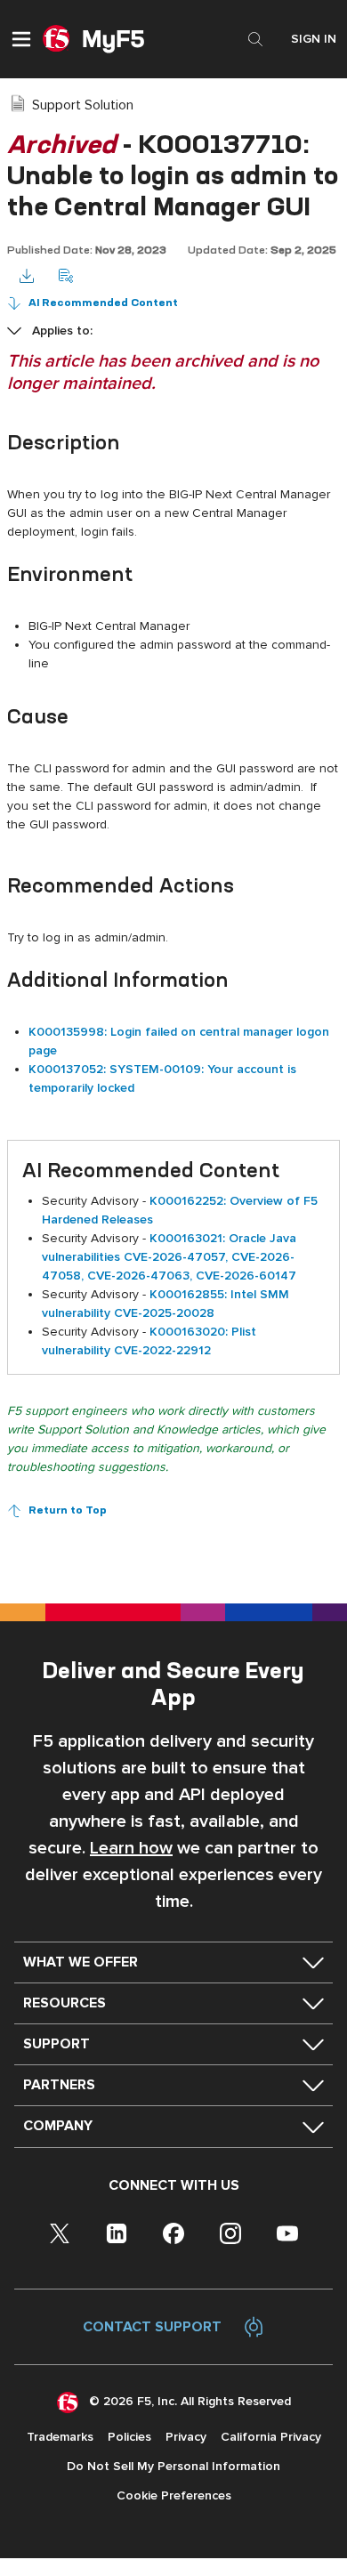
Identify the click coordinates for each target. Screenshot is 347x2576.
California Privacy (271, 2437)
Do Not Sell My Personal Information (173, 2466)
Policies (129, 2437)
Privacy (186, 2437)
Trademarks (60, 2437)
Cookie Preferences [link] (174, 2495)
